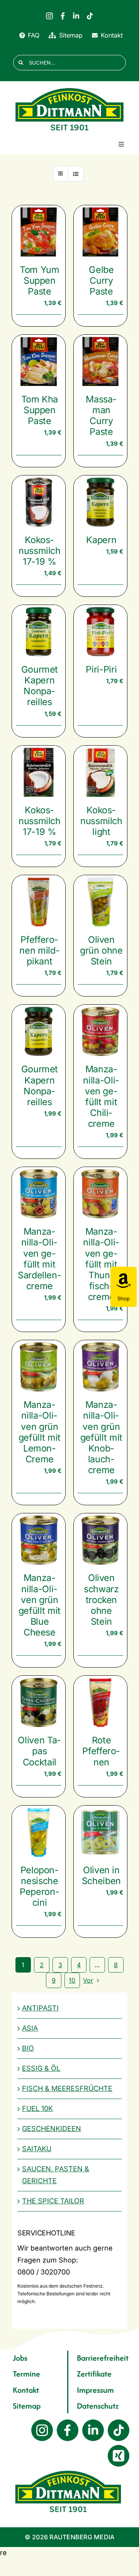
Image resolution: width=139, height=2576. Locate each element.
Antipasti (40, 2008)
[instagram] (49, 16)
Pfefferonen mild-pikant (39, 950)
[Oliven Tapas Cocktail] (39, 1702)
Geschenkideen (52, 2129)
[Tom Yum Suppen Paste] (39, 232)
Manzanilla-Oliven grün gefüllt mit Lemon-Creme (40, 1432)
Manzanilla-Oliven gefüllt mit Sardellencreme (40, 1259)
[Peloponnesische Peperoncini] (39, 1832)
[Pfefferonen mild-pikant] (39, 902)
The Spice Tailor (53, 2201)
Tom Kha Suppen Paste (40, 410)
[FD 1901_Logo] (69, 88)
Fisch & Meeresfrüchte (67, 2088)
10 (72, 1980)
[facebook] (63, 16)
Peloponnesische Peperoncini (40, 1886)
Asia (30, 2028)
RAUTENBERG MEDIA (82, 2537)
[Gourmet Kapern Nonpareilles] (39, 632)
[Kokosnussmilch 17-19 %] (39, 502)
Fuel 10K (37, 2108)
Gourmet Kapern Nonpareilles (40, 686)
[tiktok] (90, 16)
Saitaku (37, 2149)
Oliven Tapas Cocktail (39, 1751)
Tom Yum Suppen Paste (40, 280)
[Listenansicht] (76, 174)
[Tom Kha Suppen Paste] (39, 361)
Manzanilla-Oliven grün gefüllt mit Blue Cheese (40, 1605)
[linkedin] (76, 16)
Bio (28, 2048)
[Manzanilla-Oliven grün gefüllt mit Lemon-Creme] (39, 1367)
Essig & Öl (41, 2068)
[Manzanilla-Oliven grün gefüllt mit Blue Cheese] (39, 1540)
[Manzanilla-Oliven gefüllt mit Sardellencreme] (39, 1194)
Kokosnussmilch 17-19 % (40, 551)
